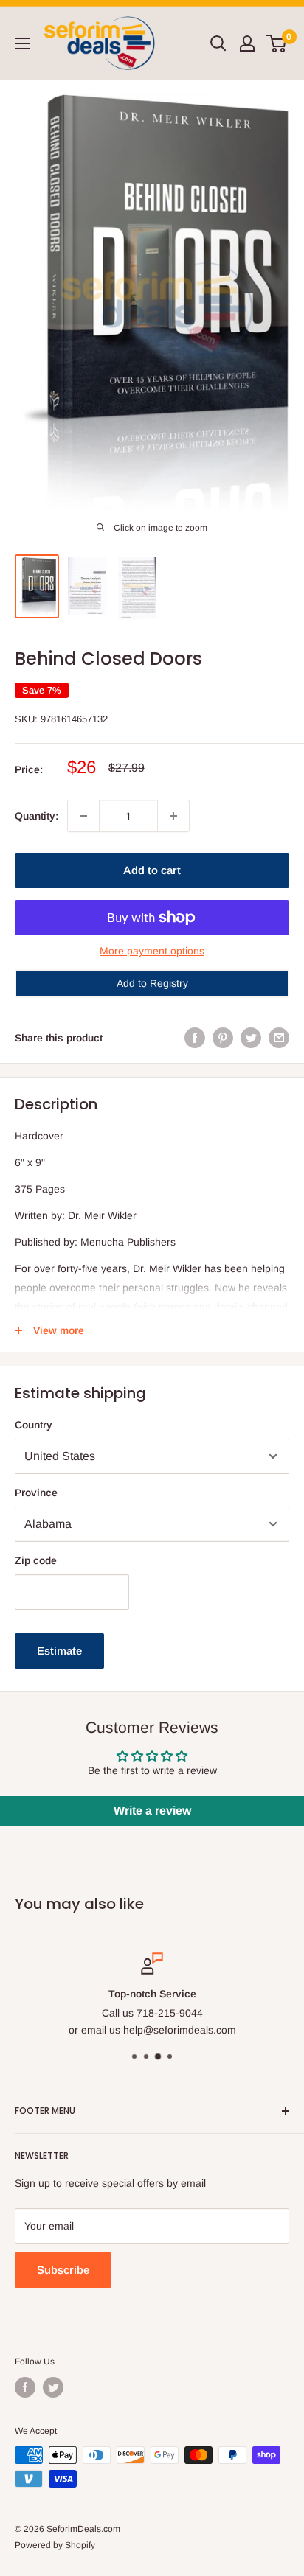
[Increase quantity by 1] (173, 816)
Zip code (36, 1560)
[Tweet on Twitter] (251, 1038)
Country (34, 1425)
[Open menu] (22, 43)
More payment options (152, 951)
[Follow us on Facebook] (25, 2387)
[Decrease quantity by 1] (83, 816)
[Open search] (218, 43)
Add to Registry (152, 983)
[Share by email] (279, 1038)
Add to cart (152, 870)
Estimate (59, 1651)
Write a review (152, 1811)
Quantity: (37, 816)
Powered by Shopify (55, 2545)
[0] (277, 43)
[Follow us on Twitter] (53, 2387)
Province (36, 1493)
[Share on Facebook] (195, 1038)
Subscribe (63, 2270)
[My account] (247, 43)
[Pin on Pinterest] (223, 1038)
